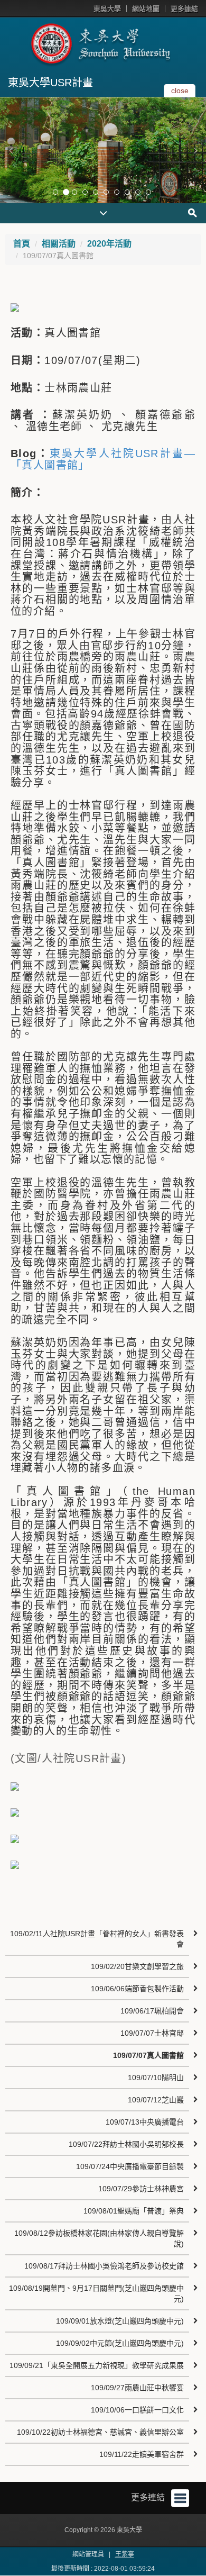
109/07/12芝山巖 (156, 2100)
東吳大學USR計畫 (50, 83)
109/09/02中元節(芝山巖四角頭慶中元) (120, 2343)
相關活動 (59, 244)
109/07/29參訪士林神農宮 (141, 2189)
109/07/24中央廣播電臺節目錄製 (130, 2166)
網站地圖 (146, 9)
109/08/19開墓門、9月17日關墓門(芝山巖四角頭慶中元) (96, 2293)
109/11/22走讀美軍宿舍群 (142, 2454)
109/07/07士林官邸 (152, 2033)
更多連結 (184, 9)
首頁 (22, 244)
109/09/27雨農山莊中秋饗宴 (137, 2388)
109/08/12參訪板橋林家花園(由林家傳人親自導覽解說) (99, 2238)
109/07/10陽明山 (156, 2078)
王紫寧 (125, 2554)
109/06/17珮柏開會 (152, 2011)
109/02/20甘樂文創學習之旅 (137, 1966)
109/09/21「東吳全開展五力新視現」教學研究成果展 (97, 2365)
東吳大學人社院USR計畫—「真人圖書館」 (103, 459)
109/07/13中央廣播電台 (145, 2122)
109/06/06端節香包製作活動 (137, 1989)
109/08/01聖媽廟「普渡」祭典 (134, 2211)
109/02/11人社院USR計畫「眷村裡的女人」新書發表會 (97, 1939)
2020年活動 (109, 244)
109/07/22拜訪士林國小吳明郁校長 (126, 2144)
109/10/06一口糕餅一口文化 (137, 2410)
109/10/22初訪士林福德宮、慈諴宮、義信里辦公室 (100, 2432)
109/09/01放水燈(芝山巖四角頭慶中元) (120, 2321)
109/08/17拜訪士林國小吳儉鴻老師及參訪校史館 (104, 2266)
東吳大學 (107, 9)
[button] (11, 150)
